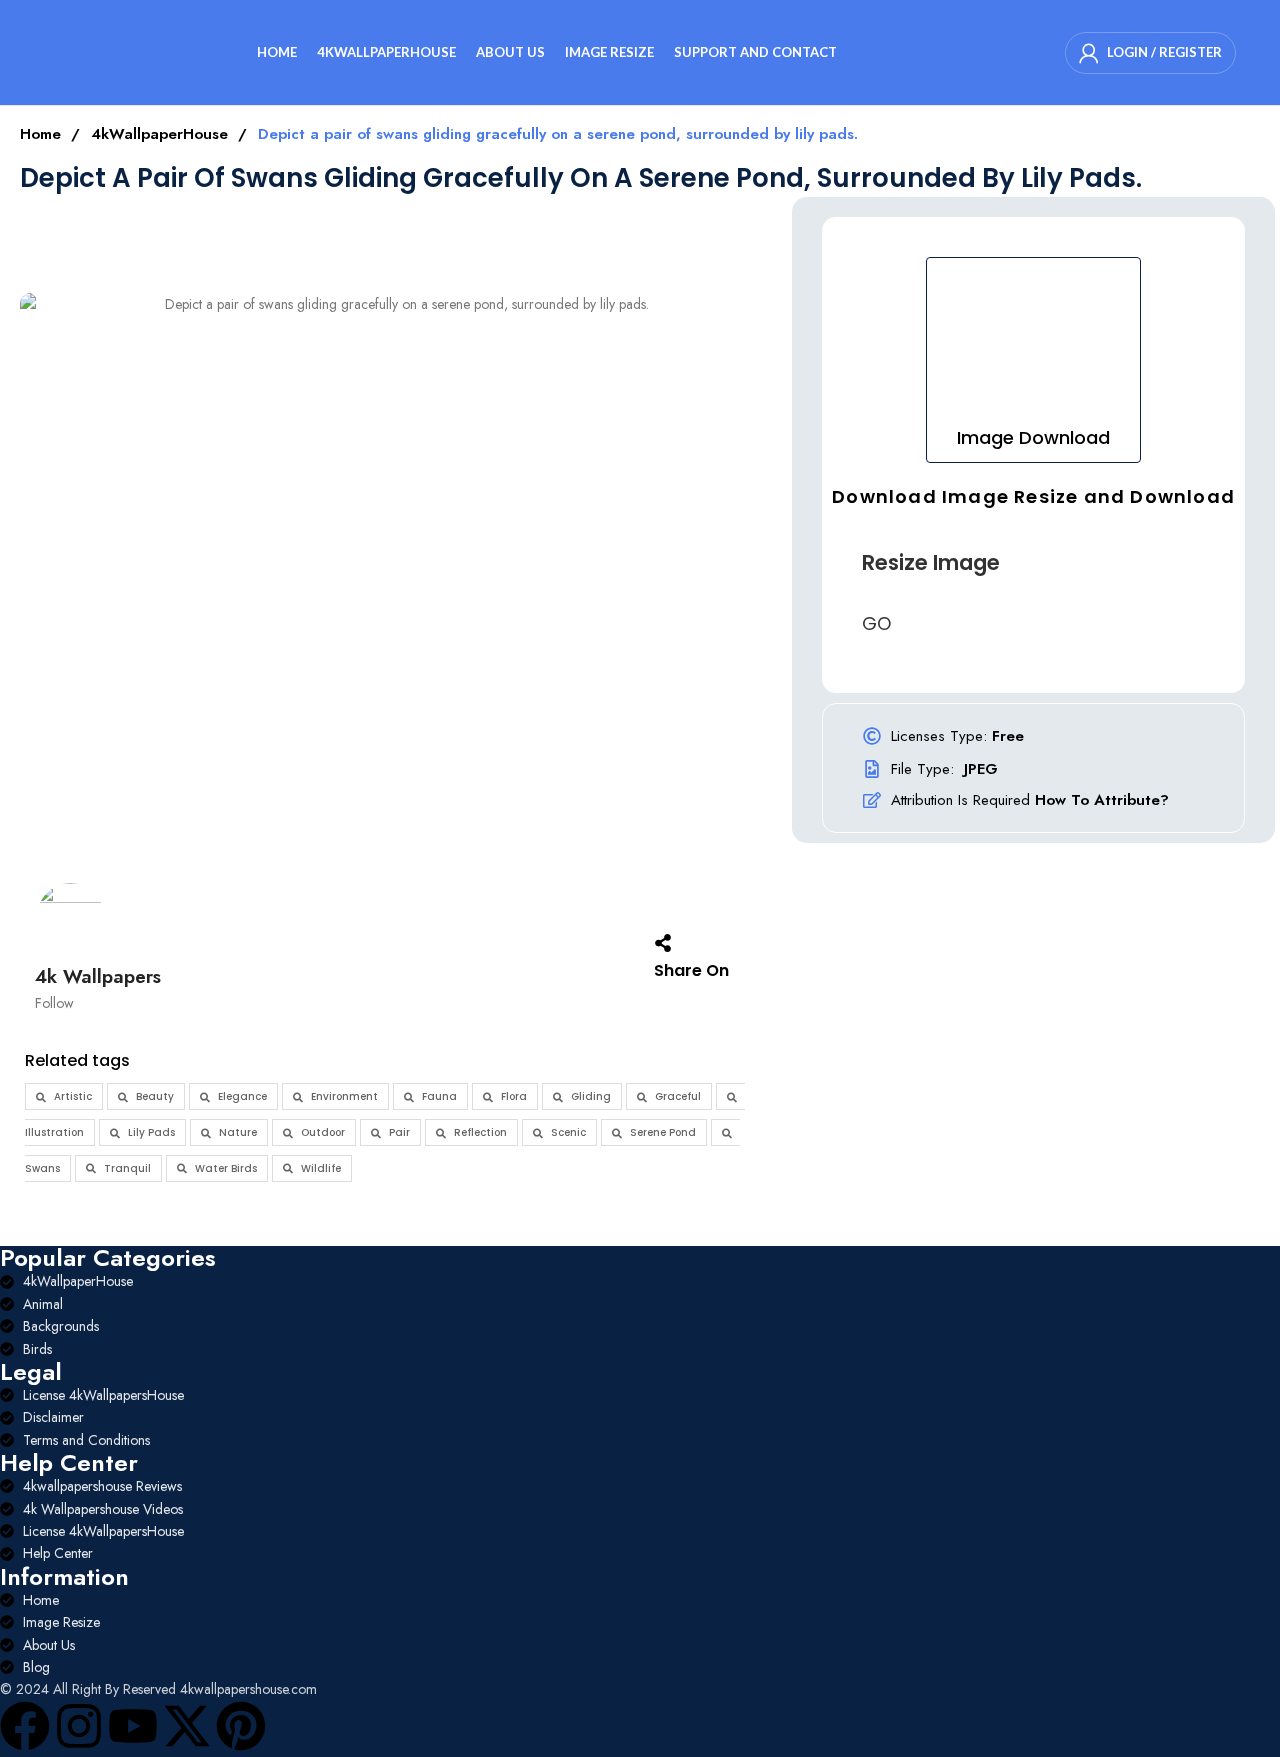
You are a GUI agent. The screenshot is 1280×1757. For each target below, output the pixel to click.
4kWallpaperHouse (162, 134)
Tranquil (127, 1168)
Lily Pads (151, 1132)
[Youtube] (133, 1726)
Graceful (678, 1096)
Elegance (242, 1096)
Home (43, 134)
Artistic (73, 1096)
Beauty (155, 1096)
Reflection (480, 1132)
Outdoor (323, 1132)
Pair (399, 1132)
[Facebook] (25, 1726)
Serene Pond (663, 1132)
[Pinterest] (241, 1726)
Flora (514, 1096)
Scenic (568, 1132)
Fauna (439, 1096)
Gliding (591, 1096)
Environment (344, 1096)
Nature (238, 1132)
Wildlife (321, 1168)
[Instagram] (79, 1726)
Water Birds (226, 1168)
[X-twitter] (187, 1726)
